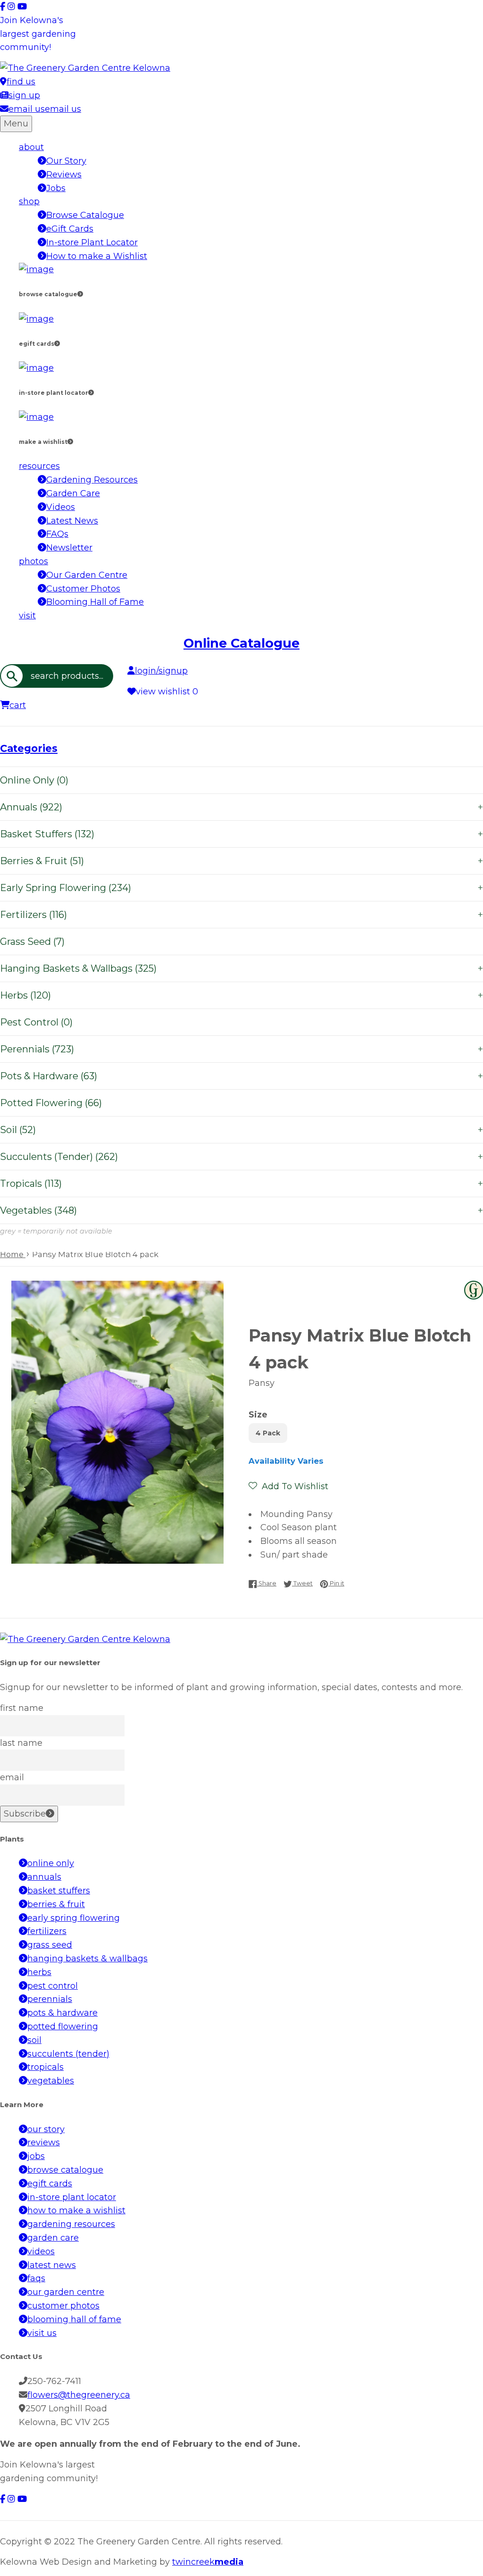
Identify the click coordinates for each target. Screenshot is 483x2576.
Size (258, 1415)
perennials (50, 1999)
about (31, 147)
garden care (53, 2238)
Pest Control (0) (36, 1022)
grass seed (50, 1945)
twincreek (208, 2562)
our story (46, 2129)
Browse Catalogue (85, 215)
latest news (52, 2265)
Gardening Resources (92, 480)
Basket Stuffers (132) (241, 834)
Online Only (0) (34, 780)
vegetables (51, 2081)
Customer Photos (83, 589)
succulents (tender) (68, 2054)
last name (21, 1743)
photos (33, 561)
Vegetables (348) (241, 1210)
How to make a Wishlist (97, 256)
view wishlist (167, 692)
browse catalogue (65, 2170)
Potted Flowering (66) (51, 1103)
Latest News (72, 521)
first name (22, 1708)
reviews (44, 2142)
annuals (44, 1877)
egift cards (50, 2184)
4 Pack (268, 1433)
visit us (42, 2333)
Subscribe (25, 1814)
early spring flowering (74, 1918)
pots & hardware (62, 2013)
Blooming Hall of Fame (95, 602)
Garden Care (73, 493)
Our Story (66, 161)
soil (34, 2040)
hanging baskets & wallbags (87, 1959)
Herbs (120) (241, 995)
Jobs (56, 188)
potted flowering (63, 2026)
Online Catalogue (241, 643)
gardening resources (71, 2224)
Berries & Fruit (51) (241, 861)
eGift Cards (70, 229)
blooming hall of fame (74, 2319)
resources (39, 466)
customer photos (63, 2306)
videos (41, 2251)
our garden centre (66, 2292)
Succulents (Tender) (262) (241, 1157)
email (12, 1777)
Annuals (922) (241, 807)
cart (18, 705)
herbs (39, 1972)
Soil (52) (241, 1130)
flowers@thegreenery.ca (79, 2395)
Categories (29, 748)
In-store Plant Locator (92, 242)
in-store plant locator (72, 2197)
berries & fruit (56, 1904)
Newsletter (69, 548)
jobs (36, 2156)
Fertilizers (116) (241, 915)
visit (27, 616)
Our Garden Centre (87, 575)
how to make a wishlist (76, 2210)
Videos (61, 507)
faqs (36, 2278)
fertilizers (47, 1931)
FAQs (57, 534)
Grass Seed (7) (32, 942)
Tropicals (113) (241, 1184)
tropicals (46, 2067)
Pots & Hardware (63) (241, 1076)
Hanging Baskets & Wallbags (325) (241, 968)
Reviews (64, 175)
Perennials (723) (241, 1049)
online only (51, 1863)
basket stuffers (59, 1891)
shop (29, 201)
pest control (53, 1986)
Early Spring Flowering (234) (241, 888)
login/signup (161, 671)
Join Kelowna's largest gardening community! (38, 34)
